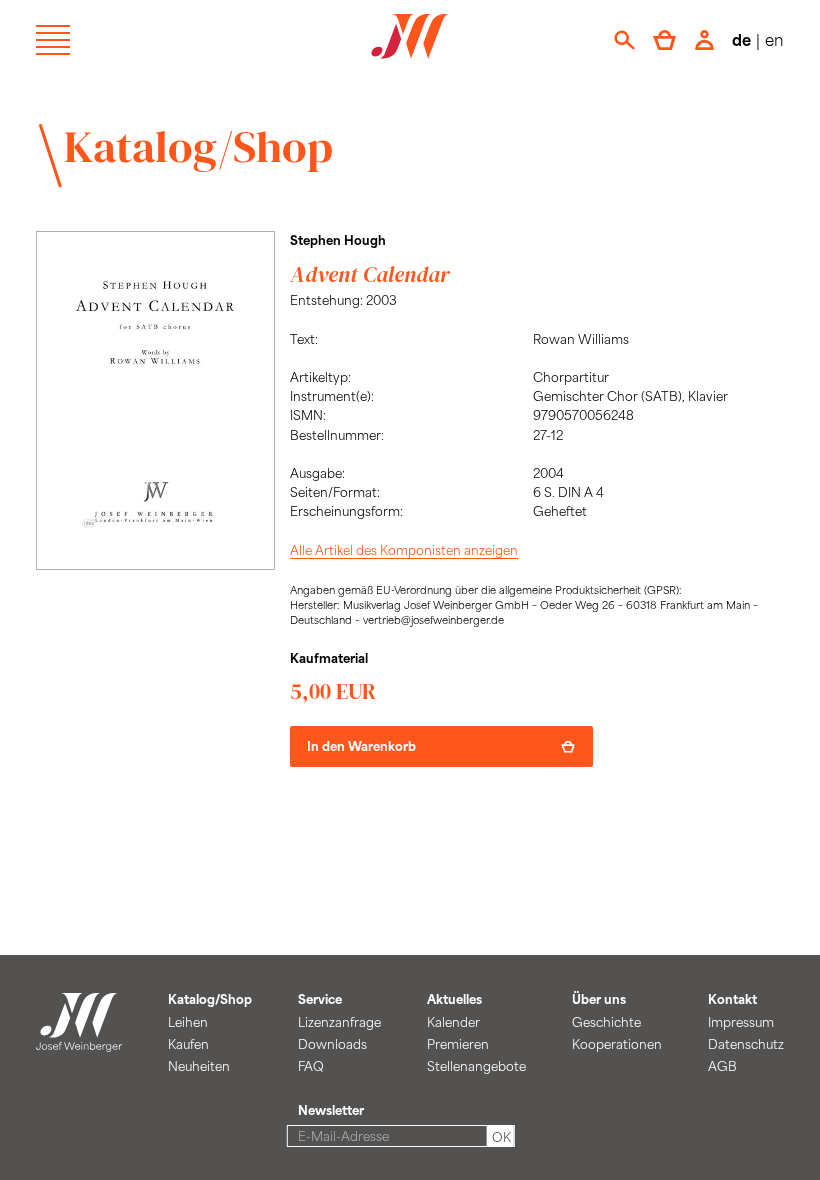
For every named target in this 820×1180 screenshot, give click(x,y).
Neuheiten (199, 1066)
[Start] (79, 1041)
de (741, 39)
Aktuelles (454, 999)
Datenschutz (746, 1044)
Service (320, 999)
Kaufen (188, 1044)
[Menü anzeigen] (53, 40)
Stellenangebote (476, 1066)
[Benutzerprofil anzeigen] (704, 40)
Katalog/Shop (198, 146)
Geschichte (606, 1022)
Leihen (188, 1022)
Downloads (332, 1044)
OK (501, 1137)
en (774, 39)
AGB (722, 1066)
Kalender (453, 1022)
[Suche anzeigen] (624, 40)
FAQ (311, 1066)
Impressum (741, 1022)
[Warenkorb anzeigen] (664, 40)
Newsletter (331, 1110)
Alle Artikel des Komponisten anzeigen (404, 550)
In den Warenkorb (361, 746)
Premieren (458, 1044)
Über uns (599, 999)
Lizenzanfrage (339, 1022)
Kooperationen (617, 1044)
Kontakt (732, 999)
